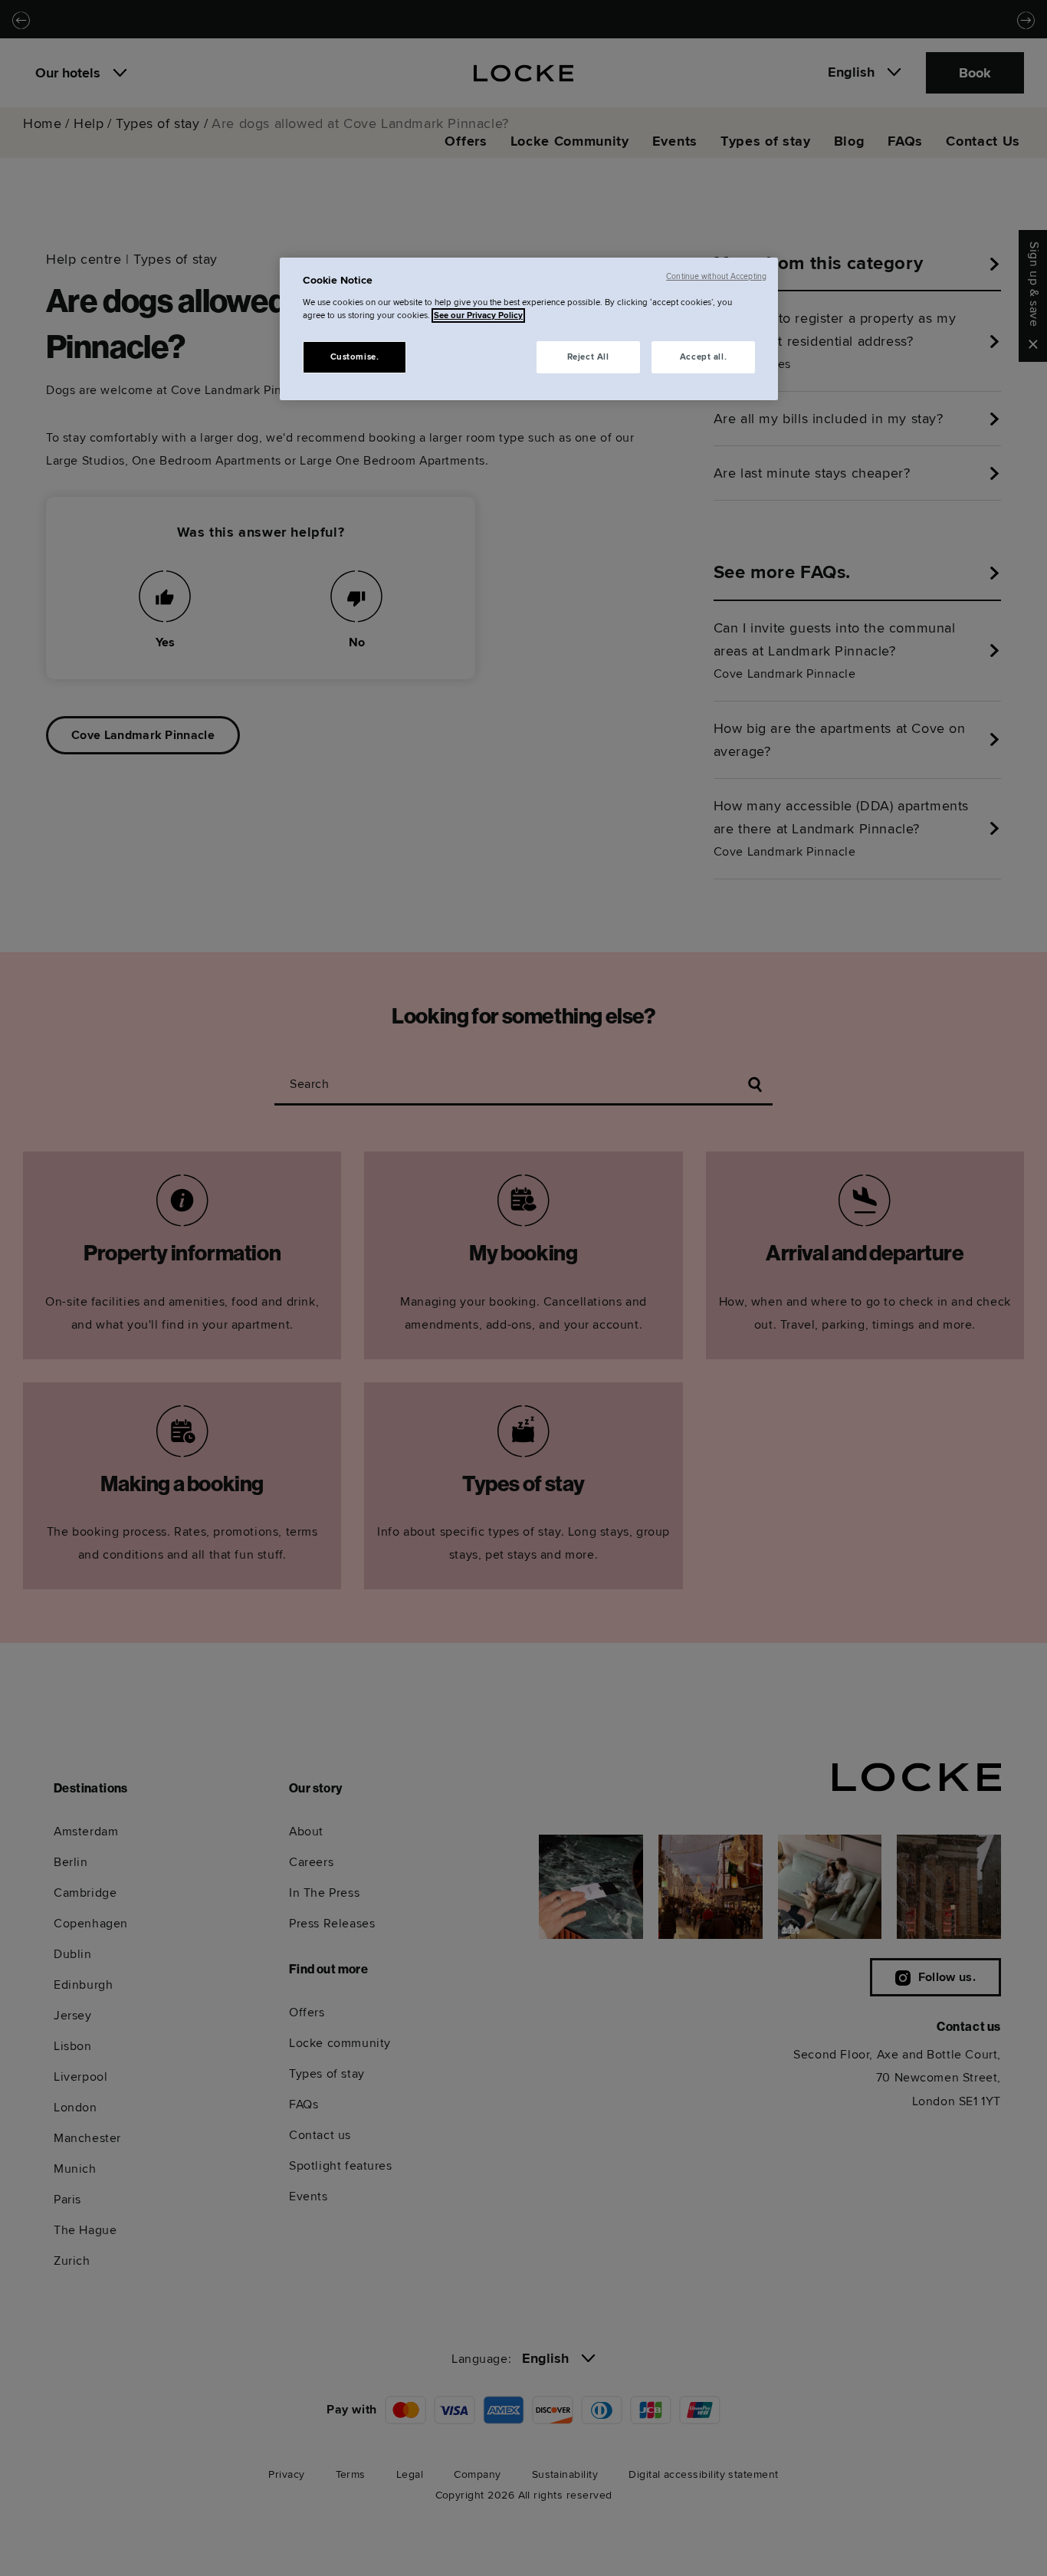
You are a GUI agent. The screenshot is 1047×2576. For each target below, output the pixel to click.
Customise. (355, 357)
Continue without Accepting (716, 276)
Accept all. (703, 357)
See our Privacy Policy (478, 315)
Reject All (588, 357)
